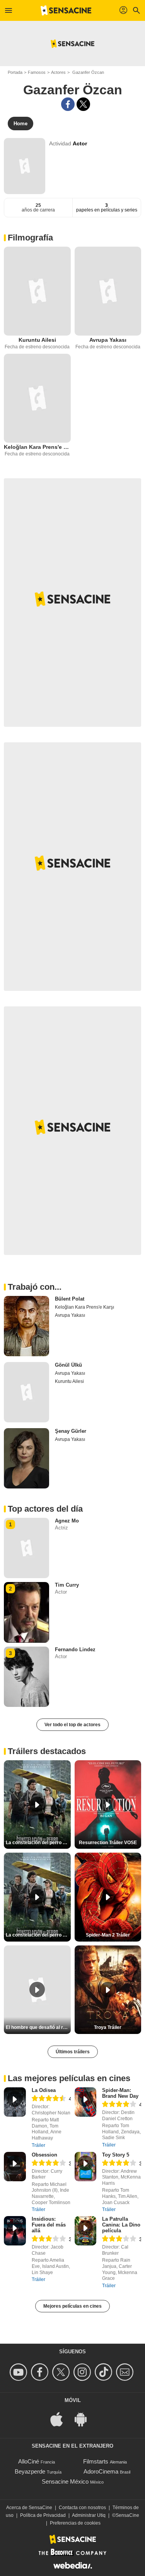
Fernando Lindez (75, 1649)
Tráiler (38, 2145)
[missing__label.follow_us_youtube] (20, 2372)
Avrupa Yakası (108, 340)
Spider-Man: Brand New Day (120, 2093)
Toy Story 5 (116, 2155)
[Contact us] (126, 2372)
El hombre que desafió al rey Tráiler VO (38, 2027)
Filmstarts (96, 2461)
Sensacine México (65, 2481)
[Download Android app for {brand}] (85, 2418)
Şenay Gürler (71, 1431)
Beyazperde (30, 2471)
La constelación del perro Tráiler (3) (38, 1935)
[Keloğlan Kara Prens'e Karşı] (37, 398)
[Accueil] (66, 10)
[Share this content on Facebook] (68, 104)
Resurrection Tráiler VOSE (108, 1843)
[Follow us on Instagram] (83, 2372)
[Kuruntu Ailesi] (37, 291)
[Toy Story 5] (86, 2167)
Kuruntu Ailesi (37, 340)
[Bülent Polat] (26, 1326)
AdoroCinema (101, 2471)
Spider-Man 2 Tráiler (108, 1935)
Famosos (37, 72)
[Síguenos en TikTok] (105, 2372)
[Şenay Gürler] (26, 1458)
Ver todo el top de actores (72, 1725)
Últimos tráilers (73, 2052)
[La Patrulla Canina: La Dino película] (86, 2231)
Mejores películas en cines (72, 2306)
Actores (58, 72)
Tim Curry (67, 1585)
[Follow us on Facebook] (41, 2372)
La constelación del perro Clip (38, 1843)
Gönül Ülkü (68, 1365)
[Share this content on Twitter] (83, 104)
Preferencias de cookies (75, 2523)
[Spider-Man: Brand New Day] (86, 2102)
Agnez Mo (67, 1521)
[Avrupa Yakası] (108, 291)
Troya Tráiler (108, 2027)
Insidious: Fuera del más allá (49, 2225)
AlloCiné (29, 2461)
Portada (15, 72)
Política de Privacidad (43, 2515)
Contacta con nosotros (82, 2508)
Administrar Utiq (89, 2515)
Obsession (44, 2155)
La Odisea (44, 2090)
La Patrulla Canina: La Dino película (121, 2225)
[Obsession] (15, 2167)
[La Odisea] (15, 2102)
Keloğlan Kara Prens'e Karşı (37, 447)
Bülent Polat (70, 1299)
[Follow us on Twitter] (62, 2372)
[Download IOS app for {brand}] (61, 2418)
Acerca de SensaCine (29, 2508)
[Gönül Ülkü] (26, 1392)
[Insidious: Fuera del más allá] (15, 2231)
